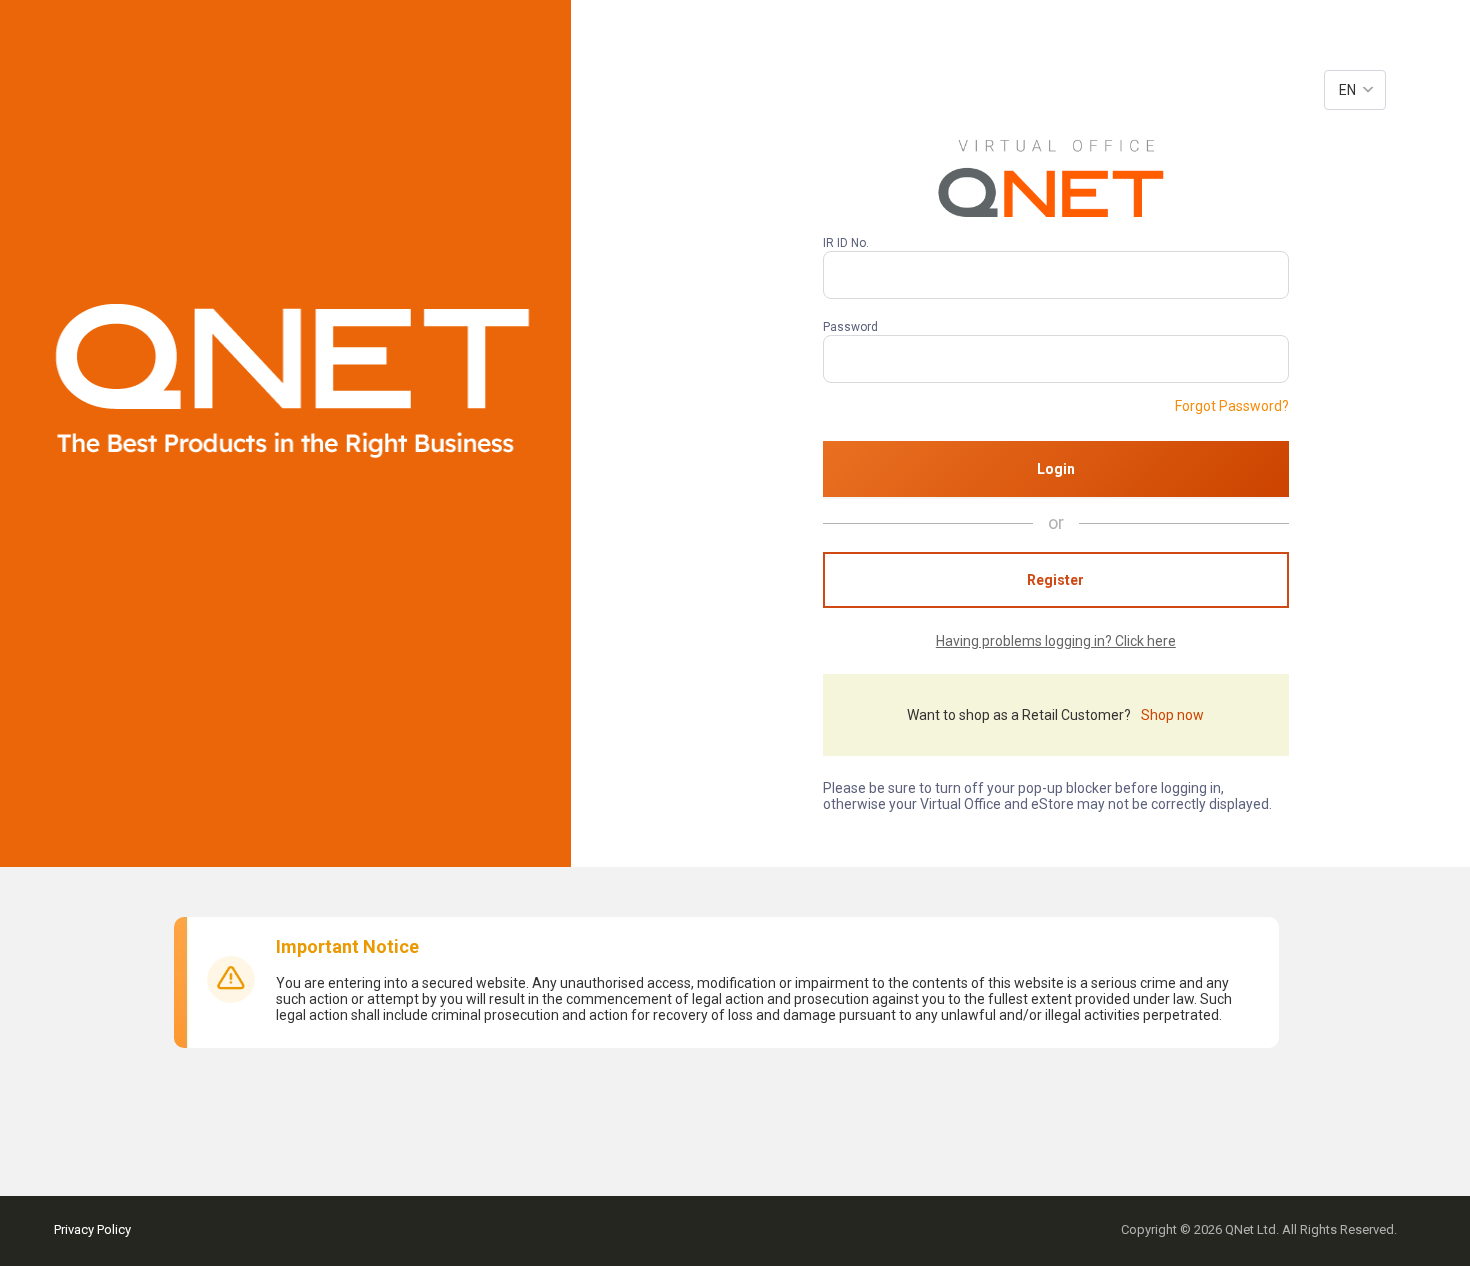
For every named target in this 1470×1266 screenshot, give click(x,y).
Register (1055, 580)
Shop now (1172, 715)
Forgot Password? (1232, 406)
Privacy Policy (92, 1229)
